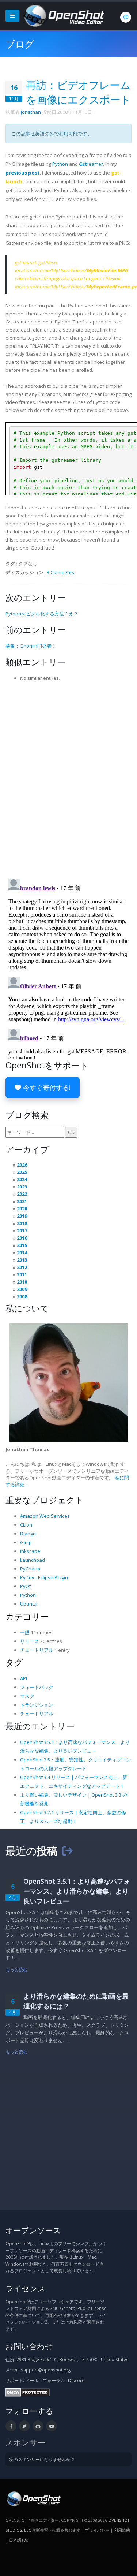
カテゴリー (27, 1616)
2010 (22, 1282)
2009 (22, 1289)
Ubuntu (28, 1604)
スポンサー (25, 2442)
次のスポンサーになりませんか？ (42, 2459)
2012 (22, 1267)
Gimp (26, 1542)
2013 (22, 1260)
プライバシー (97, 2530)
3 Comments (60, 572)
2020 (22, 1209)
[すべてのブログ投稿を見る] (67, 1851)
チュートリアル (37, 1650)
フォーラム (54, 2380)
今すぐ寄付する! (46, 1087)
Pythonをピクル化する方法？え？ (42, 614)
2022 (22, 1194)
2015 (22, 1245)
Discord (76, 2380)
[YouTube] (52, 2426)
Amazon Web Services (45, 1516)
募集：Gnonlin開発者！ (31, 646)
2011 (22, 1274)
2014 (22, 1253)
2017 (22, 1231)
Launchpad (33, 1560)
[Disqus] (68, 778)
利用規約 (122, 2530)
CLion (26, 1525)
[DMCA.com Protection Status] (28, 2392)
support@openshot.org (46, 2370)
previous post (23, 173)
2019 (22, 1216)
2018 (22, 1223)
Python (60, 164)
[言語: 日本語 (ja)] (126, 17)
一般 (25, 1632)
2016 (22, 1238)
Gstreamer (91, 164)
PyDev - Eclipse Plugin (44, 1577)
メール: (32, 2380)
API (24, 1678)
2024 (22, 1179)
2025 (22, 1172)
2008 (22, 1296)
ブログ (20, 44)
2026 (22, 1165)
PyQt (25, 1586)
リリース (30, 1641)
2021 (22, 1201)
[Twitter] (24, 2426)
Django (28, 1534)
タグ (14, 1662)
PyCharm (30, 1569)
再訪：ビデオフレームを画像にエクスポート (78, 92)
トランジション (37, 1705)
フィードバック (37, 1687)
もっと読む (17, 1969)
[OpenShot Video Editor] (63, 15)
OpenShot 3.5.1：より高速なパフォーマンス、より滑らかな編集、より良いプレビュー (77, 1891)
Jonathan (31, 112)
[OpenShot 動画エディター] (33, 2498)
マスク (27, 1696)
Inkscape (30, 1551)
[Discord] (38, 2426)
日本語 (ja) (19, 2540)
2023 (22, 1187)
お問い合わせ (29, 2346)
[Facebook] (11, 2426)
